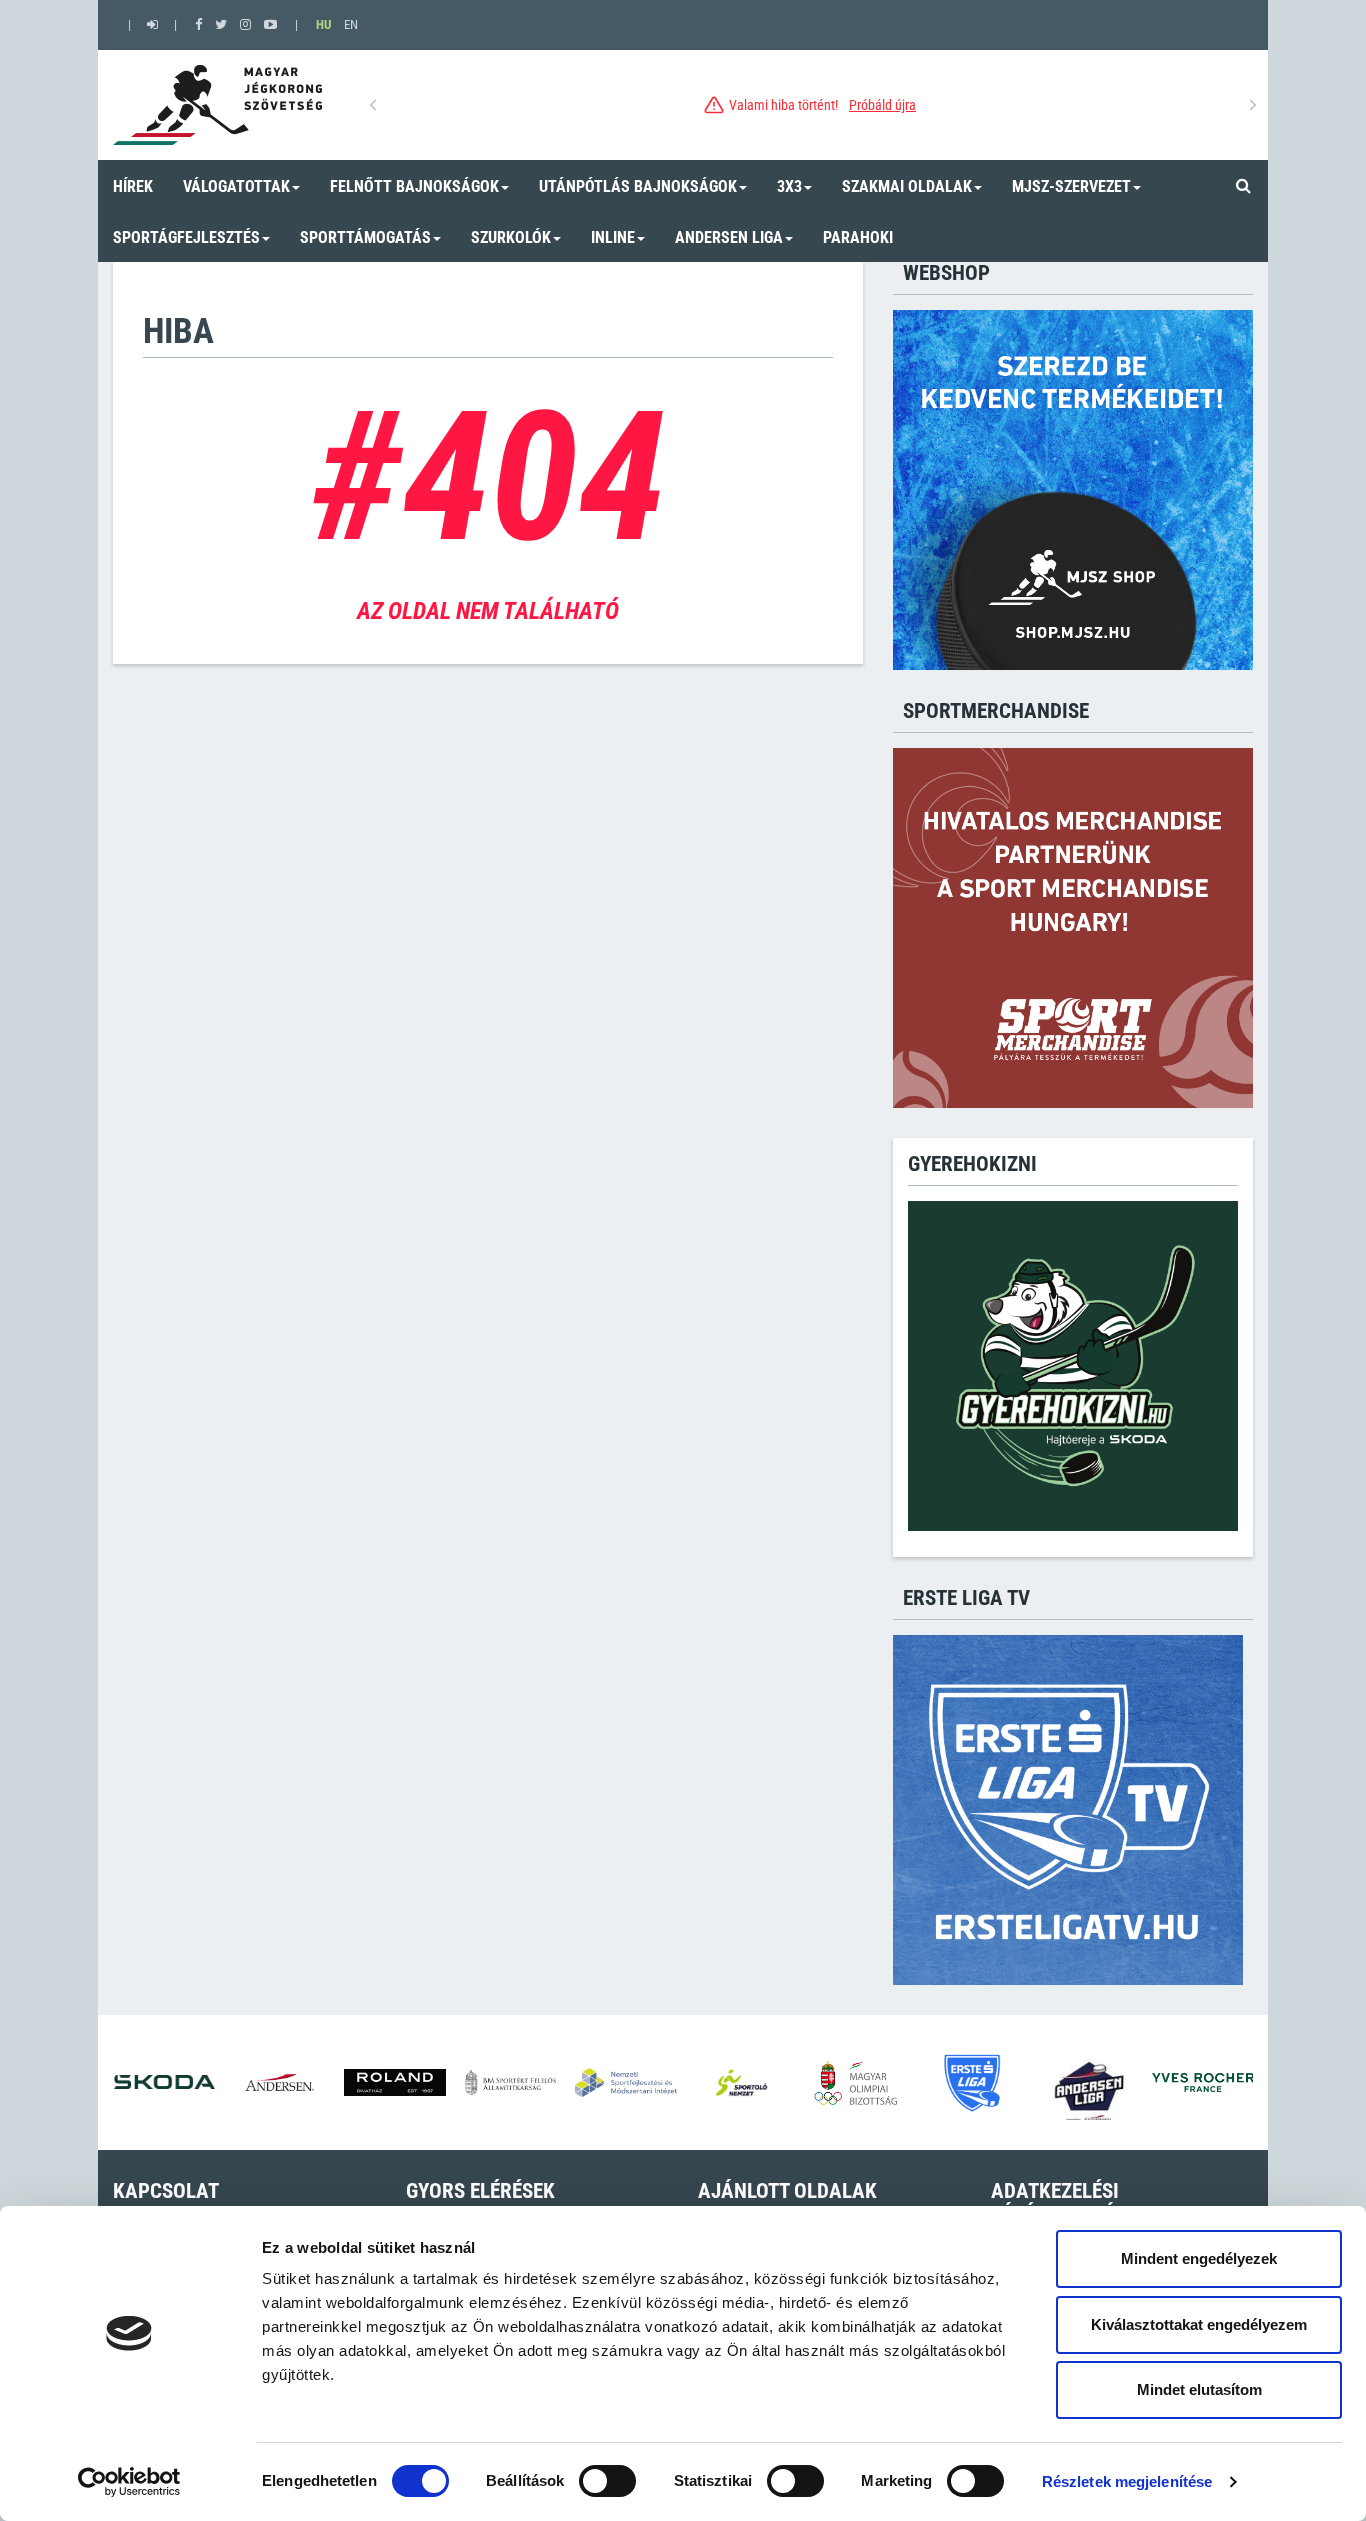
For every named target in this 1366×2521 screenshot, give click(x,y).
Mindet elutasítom (1199, 2389)
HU (323, 24)
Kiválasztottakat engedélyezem (1199, 2324)
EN (351, 24)
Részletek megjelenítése (1127, 2481)
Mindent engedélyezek (1199, 2258)
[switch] (607, 2481)
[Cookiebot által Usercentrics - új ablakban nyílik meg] (129, 2482)
